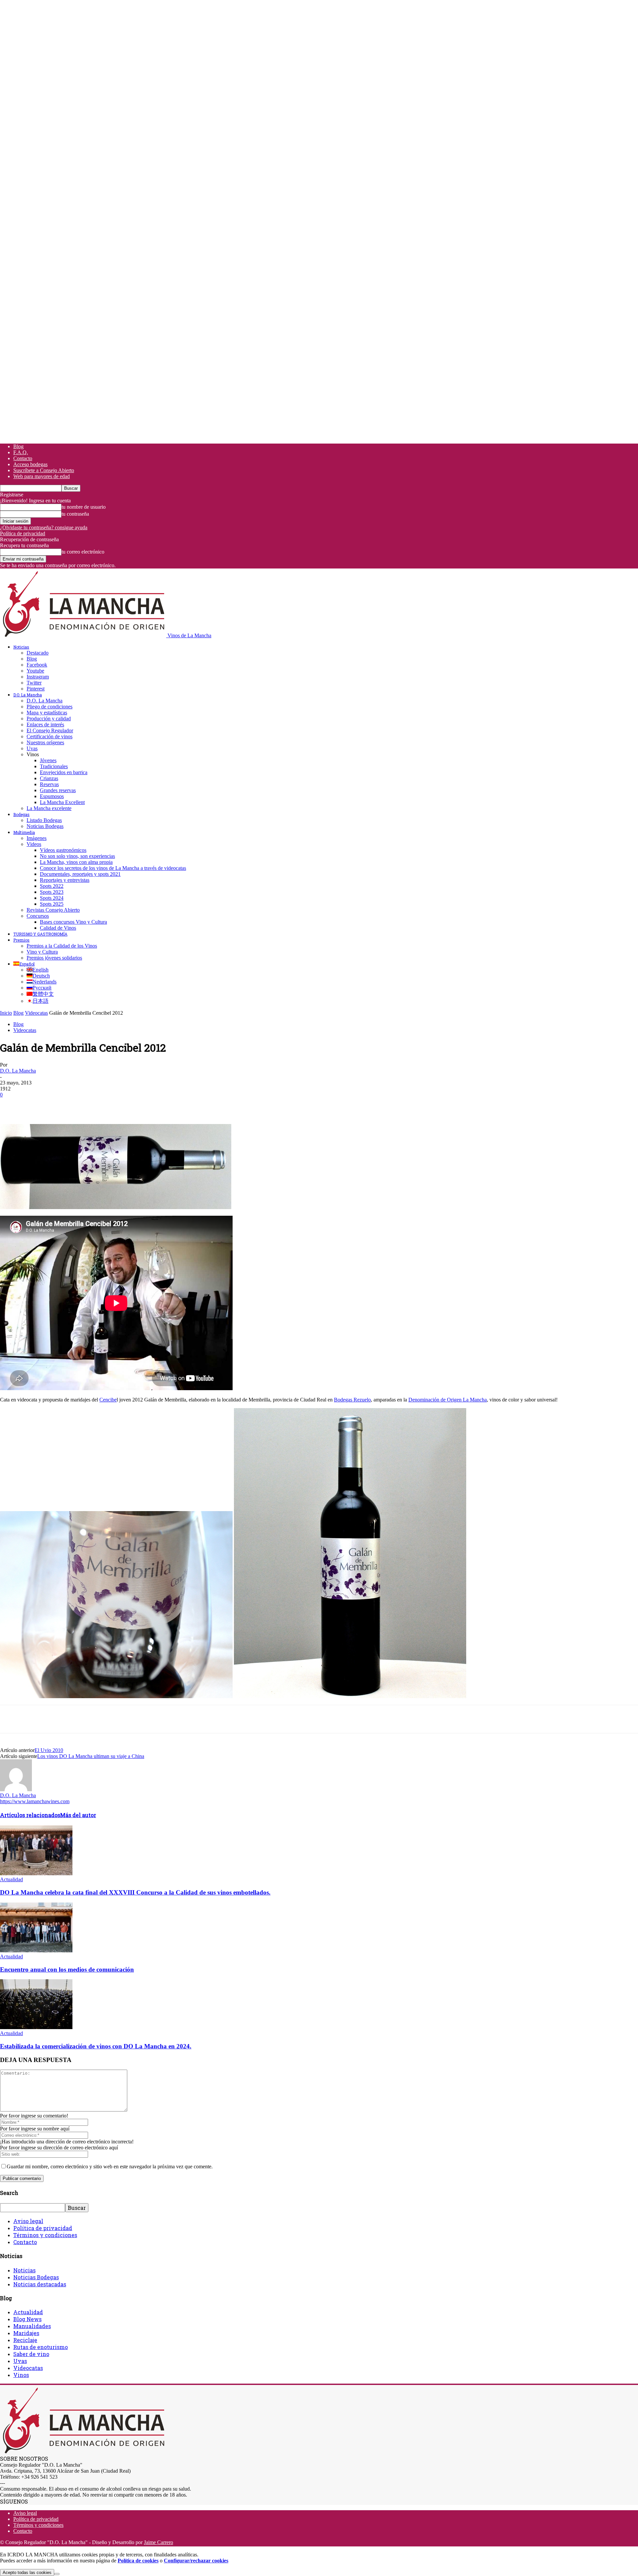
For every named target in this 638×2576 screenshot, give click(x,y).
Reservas (49, 784)
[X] (35, 1105)
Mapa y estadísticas (47, 713)
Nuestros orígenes (45, 742)
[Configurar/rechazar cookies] (57, 2574)
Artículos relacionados (30, 1815)
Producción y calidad (49, 719)
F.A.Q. (21, 452)
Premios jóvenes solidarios (54, 958)
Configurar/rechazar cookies (196, 2561)
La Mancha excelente (49, 808)
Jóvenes (48, 760)
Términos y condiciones (45, 2235)
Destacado (38, 653)
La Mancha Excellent (62, 802)
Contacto (23, 458)
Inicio (6, 1013)
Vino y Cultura (42, 952)
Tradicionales (54, 766)
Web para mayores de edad (42, 476)
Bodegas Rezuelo (352, 1400)
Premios (21, 940)
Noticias (21, 647)
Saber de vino (31, 2354)
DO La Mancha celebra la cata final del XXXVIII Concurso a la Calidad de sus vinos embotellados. (135, 1892)
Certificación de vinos (50, 736)
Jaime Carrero (159, 2542)
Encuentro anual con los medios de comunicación (67, 1969)
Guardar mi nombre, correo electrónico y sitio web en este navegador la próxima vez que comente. (110, 2166)
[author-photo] (16, 1789)
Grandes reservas (58, 790)
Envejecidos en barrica (64, 772)
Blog (18, 446)
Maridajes (26, 2333)
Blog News (27, 2319)
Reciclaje (25, 2340)
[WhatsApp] (83, 1105)
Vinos (21, 2375)
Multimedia (24, 832)
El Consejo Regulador (50, 730)
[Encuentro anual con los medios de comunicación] (36, 1951)
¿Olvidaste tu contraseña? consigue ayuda (44, 527)
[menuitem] (24, 964)
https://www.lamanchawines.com (35, 1801)
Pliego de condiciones (50, 707)
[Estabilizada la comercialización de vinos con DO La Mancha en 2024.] (36, 2027)
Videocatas (36, 1013)
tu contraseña (75, 514)
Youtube (35, 671)
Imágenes (37, 838)
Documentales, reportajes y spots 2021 (80, 874)
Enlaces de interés (45, 724)
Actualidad (11, 1879)
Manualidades (32, 2326)
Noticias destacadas (40, 2284)
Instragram (38, 677)
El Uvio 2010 (49, 1750)
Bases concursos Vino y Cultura (73, 922)
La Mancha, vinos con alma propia (76, 862)
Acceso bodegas (30, 464)
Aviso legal (28, 2221)
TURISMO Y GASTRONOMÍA (40, 934)
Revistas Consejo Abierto (53, 910)
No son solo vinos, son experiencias (77, 856)
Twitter (34, 683)
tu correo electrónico (83, 552)
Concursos (38, 916)
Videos (34, 844)
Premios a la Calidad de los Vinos (62, 946)
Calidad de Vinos (58, 928)
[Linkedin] (107, 1105)
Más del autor (78, 1815)
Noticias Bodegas (45, 826)
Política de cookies (138, 2561)
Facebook (37, 665)
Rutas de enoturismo (41, 2347)
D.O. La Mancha (28, 695)
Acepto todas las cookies (27, 2573)
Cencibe (108, 1400)
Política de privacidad (23, 533)
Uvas (32, 748)
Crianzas (49, 778)
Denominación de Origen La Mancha (448, 1400)
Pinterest (36, 689)
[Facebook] (11, 1105)
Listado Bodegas (44, 820)
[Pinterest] (59, 1105)
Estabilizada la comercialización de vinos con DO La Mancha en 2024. (96, 2046)
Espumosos (52, 796)
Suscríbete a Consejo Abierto (44, 470)
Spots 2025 (52, 904)
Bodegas (21, 814)
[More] (131, 1105)
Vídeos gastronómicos (63, 850)
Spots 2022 (52, 886)
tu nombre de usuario (84, 507)
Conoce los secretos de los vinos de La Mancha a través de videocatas (113, 868)
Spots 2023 (52, 892)
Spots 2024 (52, 898)
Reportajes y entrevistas (65, 880)
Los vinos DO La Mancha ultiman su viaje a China (91, 1756)
